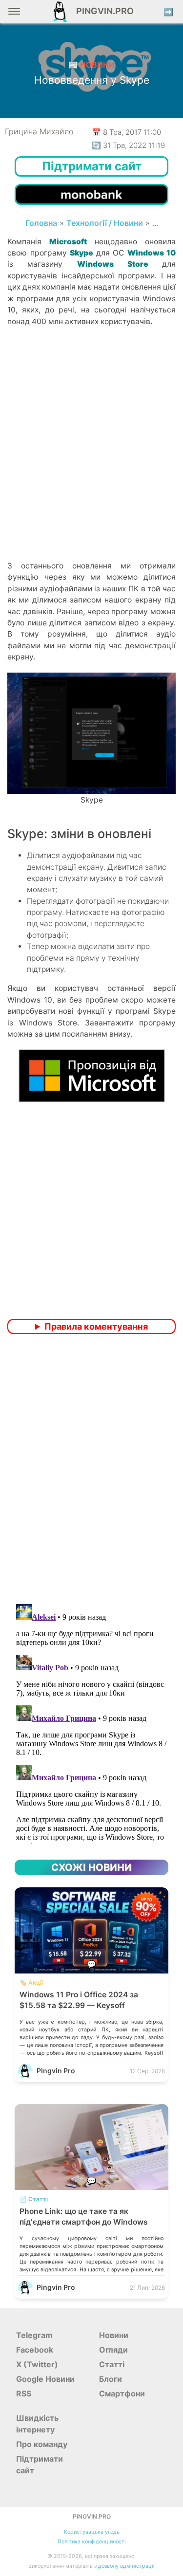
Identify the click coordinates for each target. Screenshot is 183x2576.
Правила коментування (96, 1326)
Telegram (34, 2335)
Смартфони (122, 2393)
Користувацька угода (92, 2532)
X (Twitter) (37, 2364)
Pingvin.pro (102, 11)
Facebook (35, 2350)
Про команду (42, 2444)
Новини (114, 2335)
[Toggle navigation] (14, 15)
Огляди (113, 2350)
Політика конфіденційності (92, 2542)
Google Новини (45, 2379)
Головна (41, 223)
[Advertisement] (91, 460)
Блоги (111, 2379)
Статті (112, 2364)
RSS (24, 2393)
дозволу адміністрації (126, 2566)
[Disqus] (91, 1470)
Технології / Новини (105, 223)
